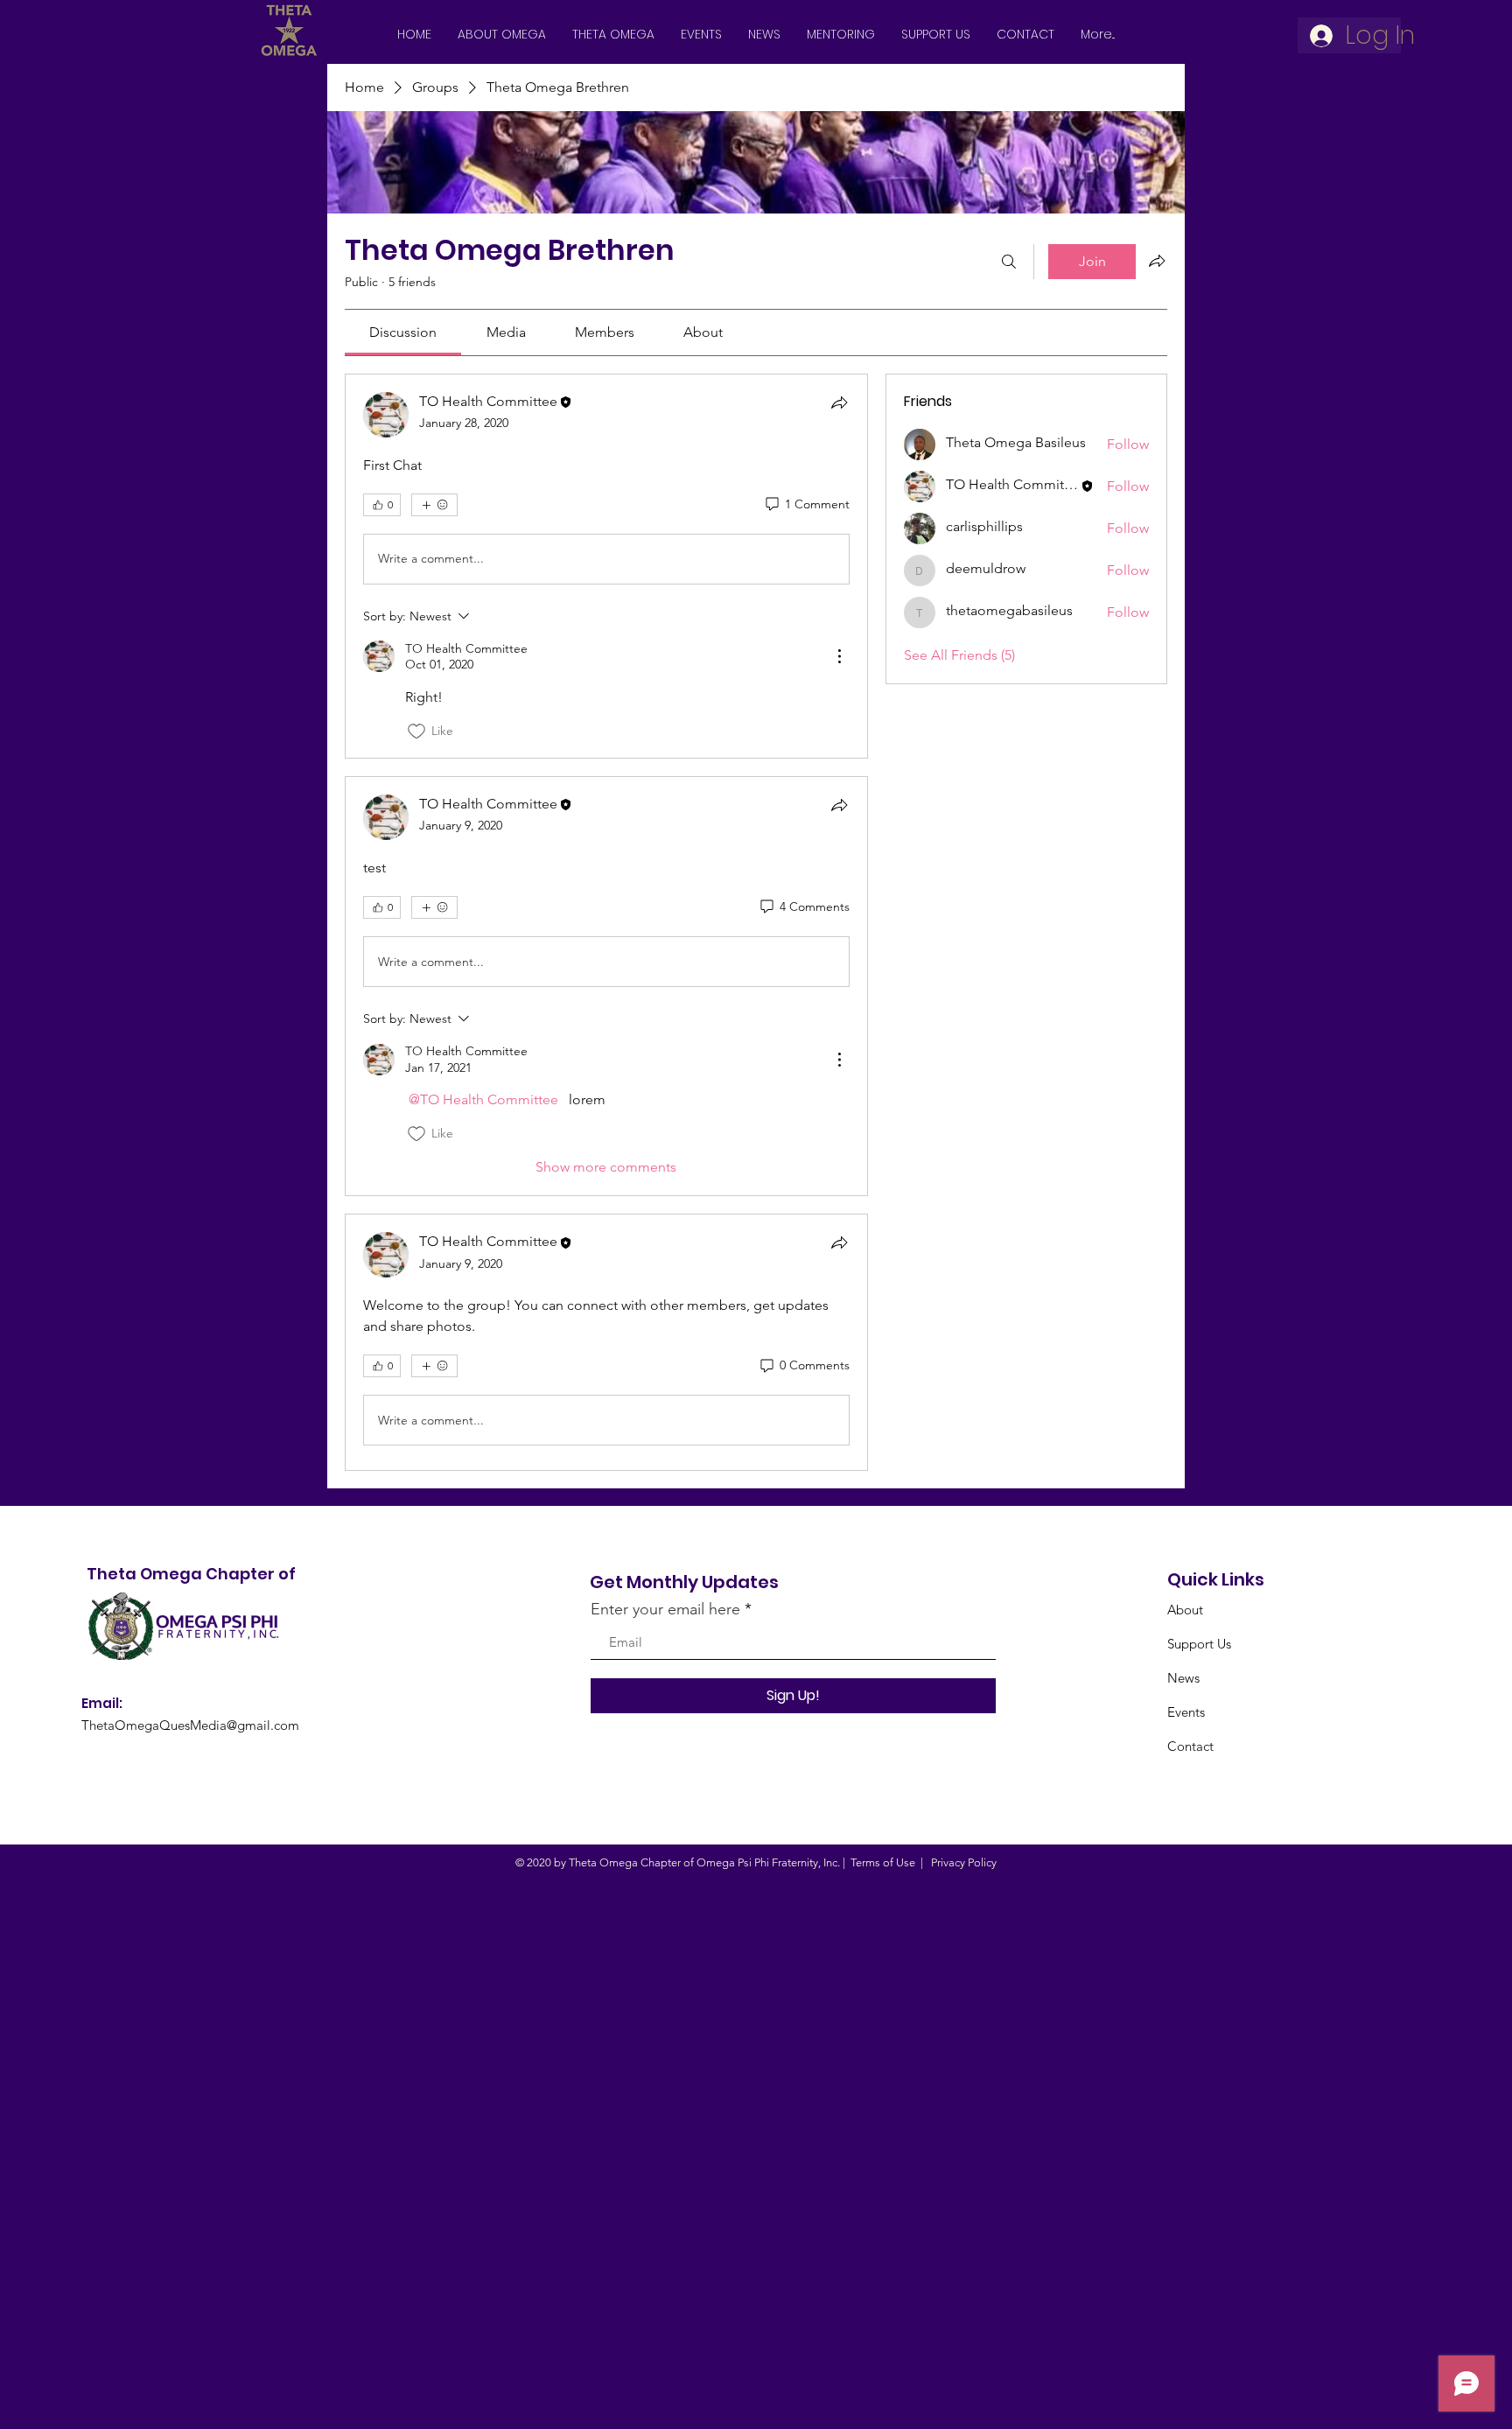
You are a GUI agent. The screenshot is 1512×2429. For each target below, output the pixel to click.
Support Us (1199, 1644)
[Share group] (1157, 261)
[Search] (1009, 262)
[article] (606, 566)
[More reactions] (434, 505)
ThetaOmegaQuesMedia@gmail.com (190, 1725)
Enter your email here (665, 1609)
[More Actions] (839, 656)
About (1185, 1610)
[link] (403, 332)
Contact (1190, 1746)
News (1183, 1678)
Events (1186, 1712)
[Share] (839, 402)
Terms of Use (883, 1862)
